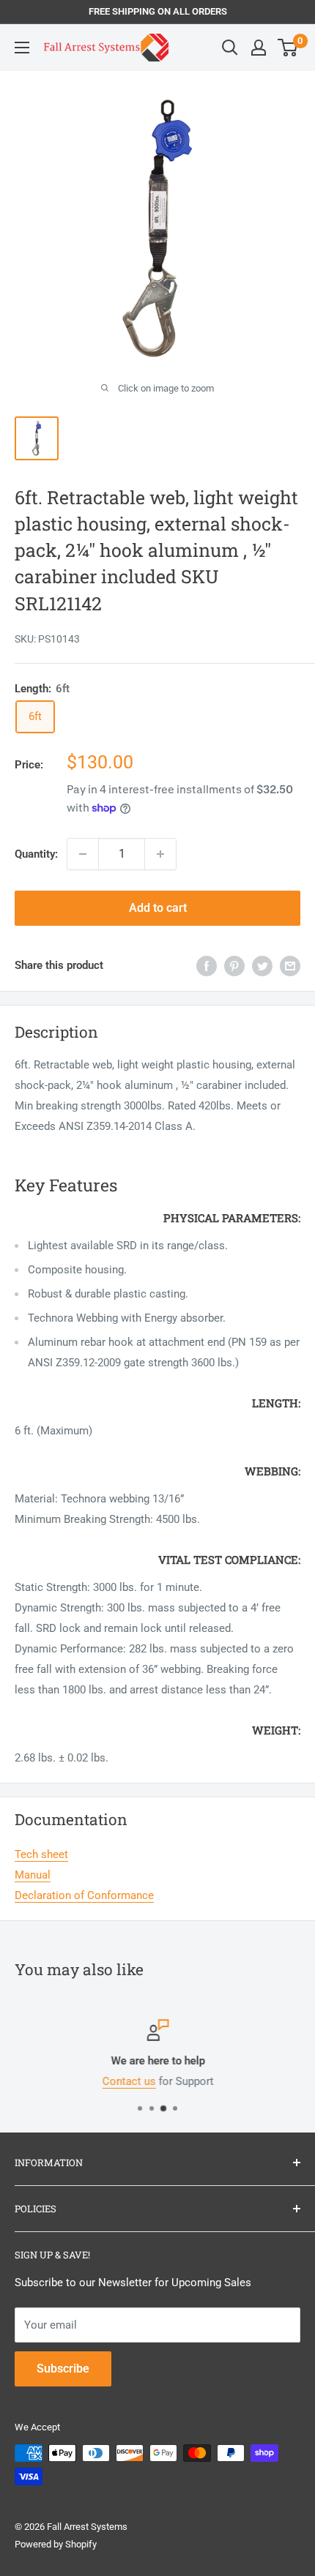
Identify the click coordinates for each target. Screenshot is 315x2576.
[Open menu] (22, 48)
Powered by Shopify (56, 2544)
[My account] (259, 48)
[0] (288, 48)
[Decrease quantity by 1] (83, 854)
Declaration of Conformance (84, 1895)
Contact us (129, 2081)
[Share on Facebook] (207, 966)
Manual (33, 1875)
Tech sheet (41, 1854)
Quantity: (36, 854)
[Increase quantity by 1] (160, 854)
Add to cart (158, 908)
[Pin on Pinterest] (234, 966)
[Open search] (230, 48)
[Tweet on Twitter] (262, 966)
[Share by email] (290, 966)
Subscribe (63, 2369)
